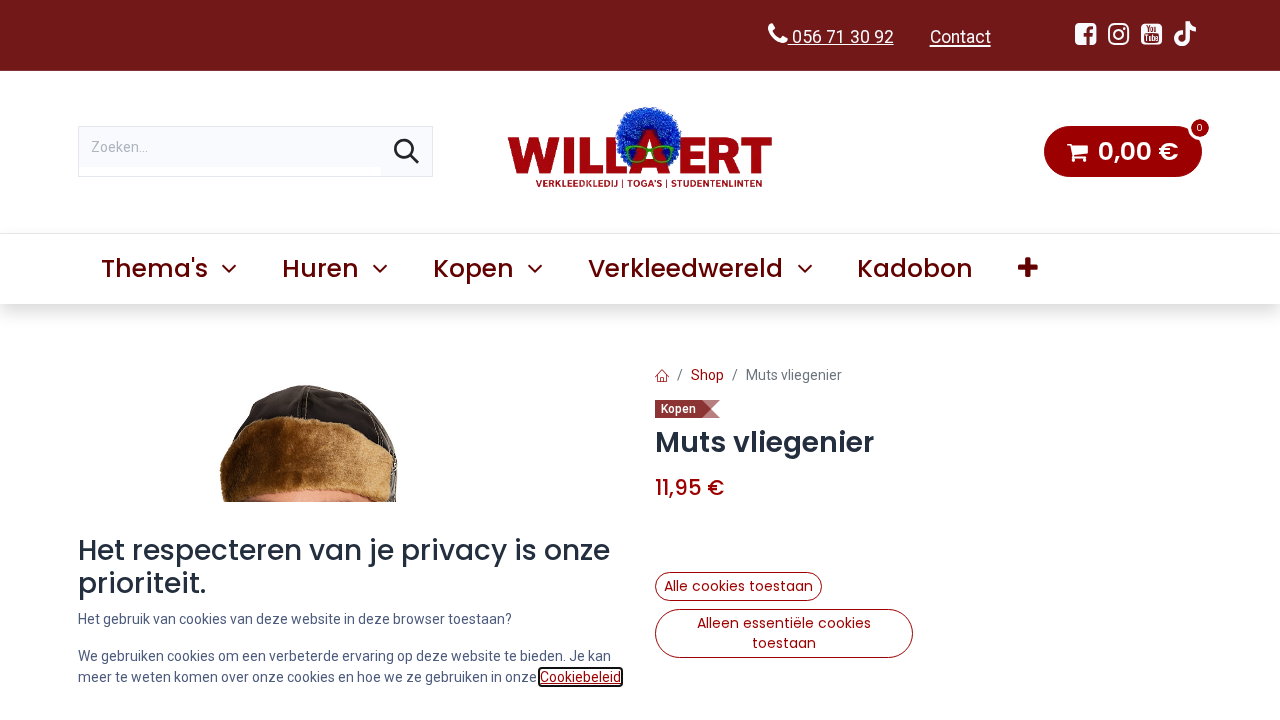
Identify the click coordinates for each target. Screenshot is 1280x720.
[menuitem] (915, 269)
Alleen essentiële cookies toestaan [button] (784, 633)
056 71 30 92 (841, 37)
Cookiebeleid (580, 677)
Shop (707, 375)
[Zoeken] (406, 151)
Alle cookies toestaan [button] (738, 586)
